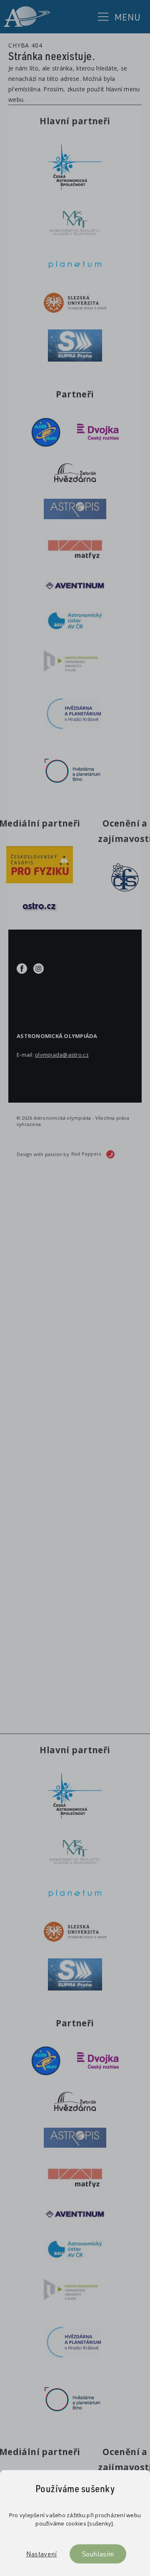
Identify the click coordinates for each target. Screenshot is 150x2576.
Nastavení (42, 2554)
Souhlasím (98, 2554)
